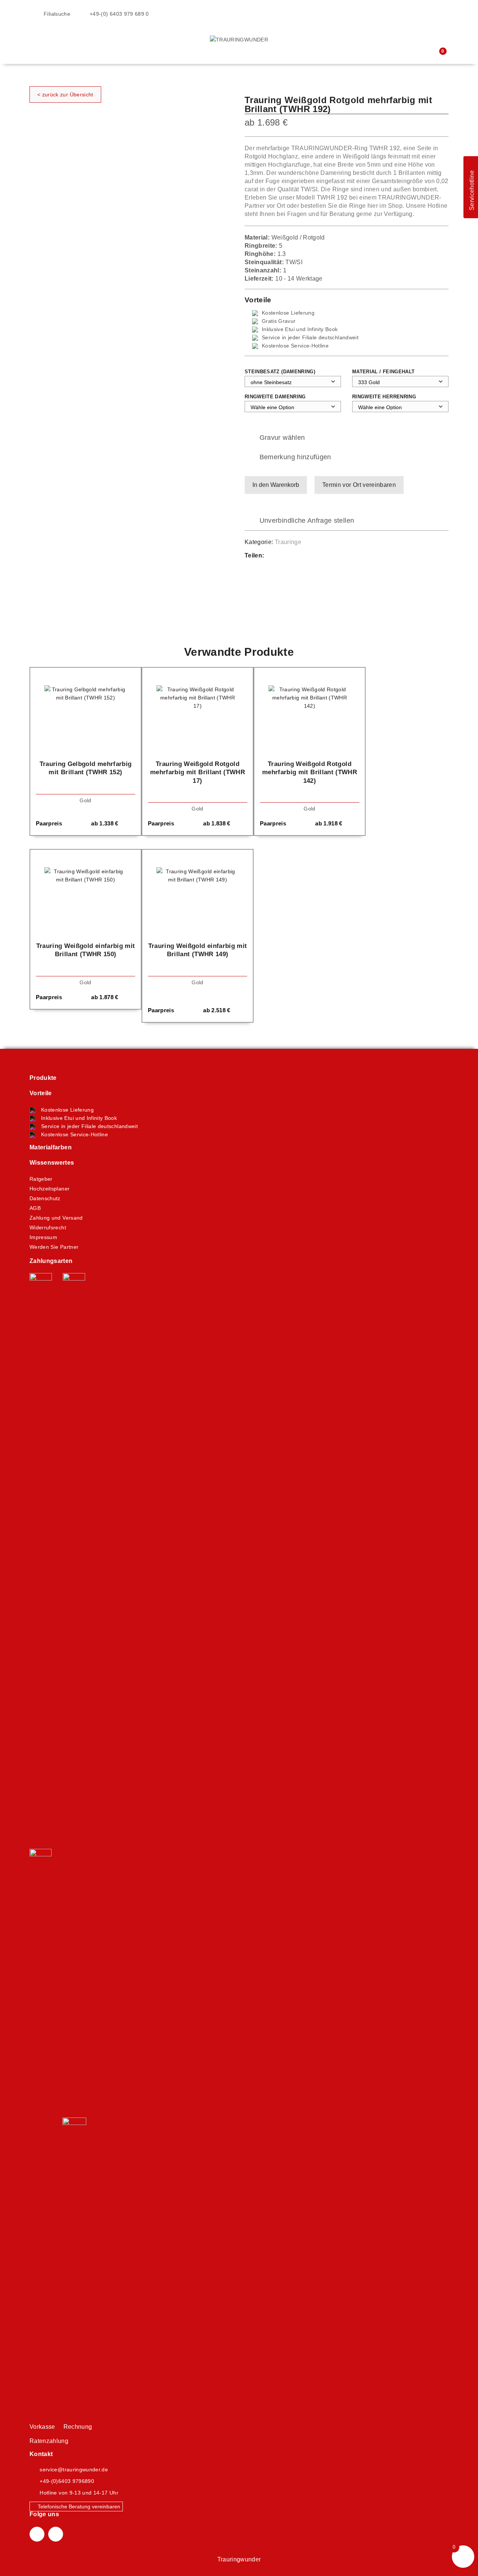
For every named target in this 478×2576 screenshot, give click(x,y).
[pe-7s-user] (428, 51)
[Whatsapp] (292, 556)
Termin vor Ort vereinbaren (359, 485)
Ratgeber (41, 1179)
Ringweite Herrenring (384, 397)
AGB (35, 1208)
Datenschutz (45, 1198)
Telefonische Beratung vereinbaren (78, 2506)
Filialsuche (56, 14)
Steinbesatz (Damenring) (280, 372)
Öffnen (35, 30)
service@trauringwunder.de (74, 2470)
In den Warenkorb (276, 485)
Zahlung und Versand (56, 1218)
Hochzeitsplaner (49, 1189)
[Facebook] (277, 556)
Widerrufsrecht (48, 1227)
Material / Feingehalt (383, 372)
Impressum (43, 1237)
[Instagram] (56, 2534)
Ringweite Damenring (275, 397)
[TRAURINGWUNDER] (239, 39)
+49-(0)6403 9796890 (67, 2481)
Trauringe (288, 542)
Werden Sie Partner (54, 1247)
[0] (437, 56)
